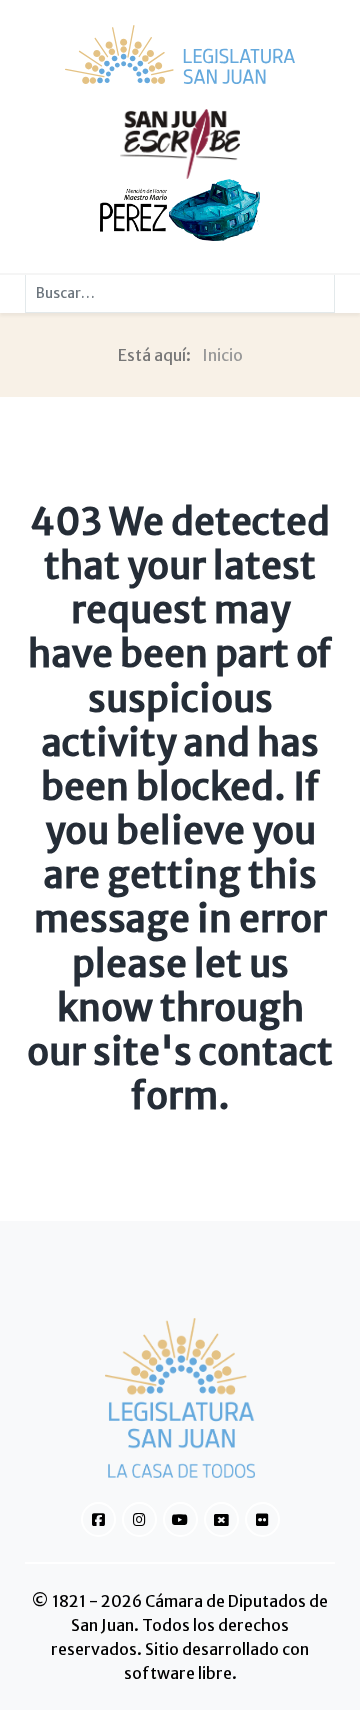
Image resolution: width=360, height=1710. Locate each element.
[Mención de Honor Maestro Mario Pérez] (180, 209)
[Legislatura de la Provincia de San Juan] (180, 54)
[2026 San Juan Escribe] (180, 143)
